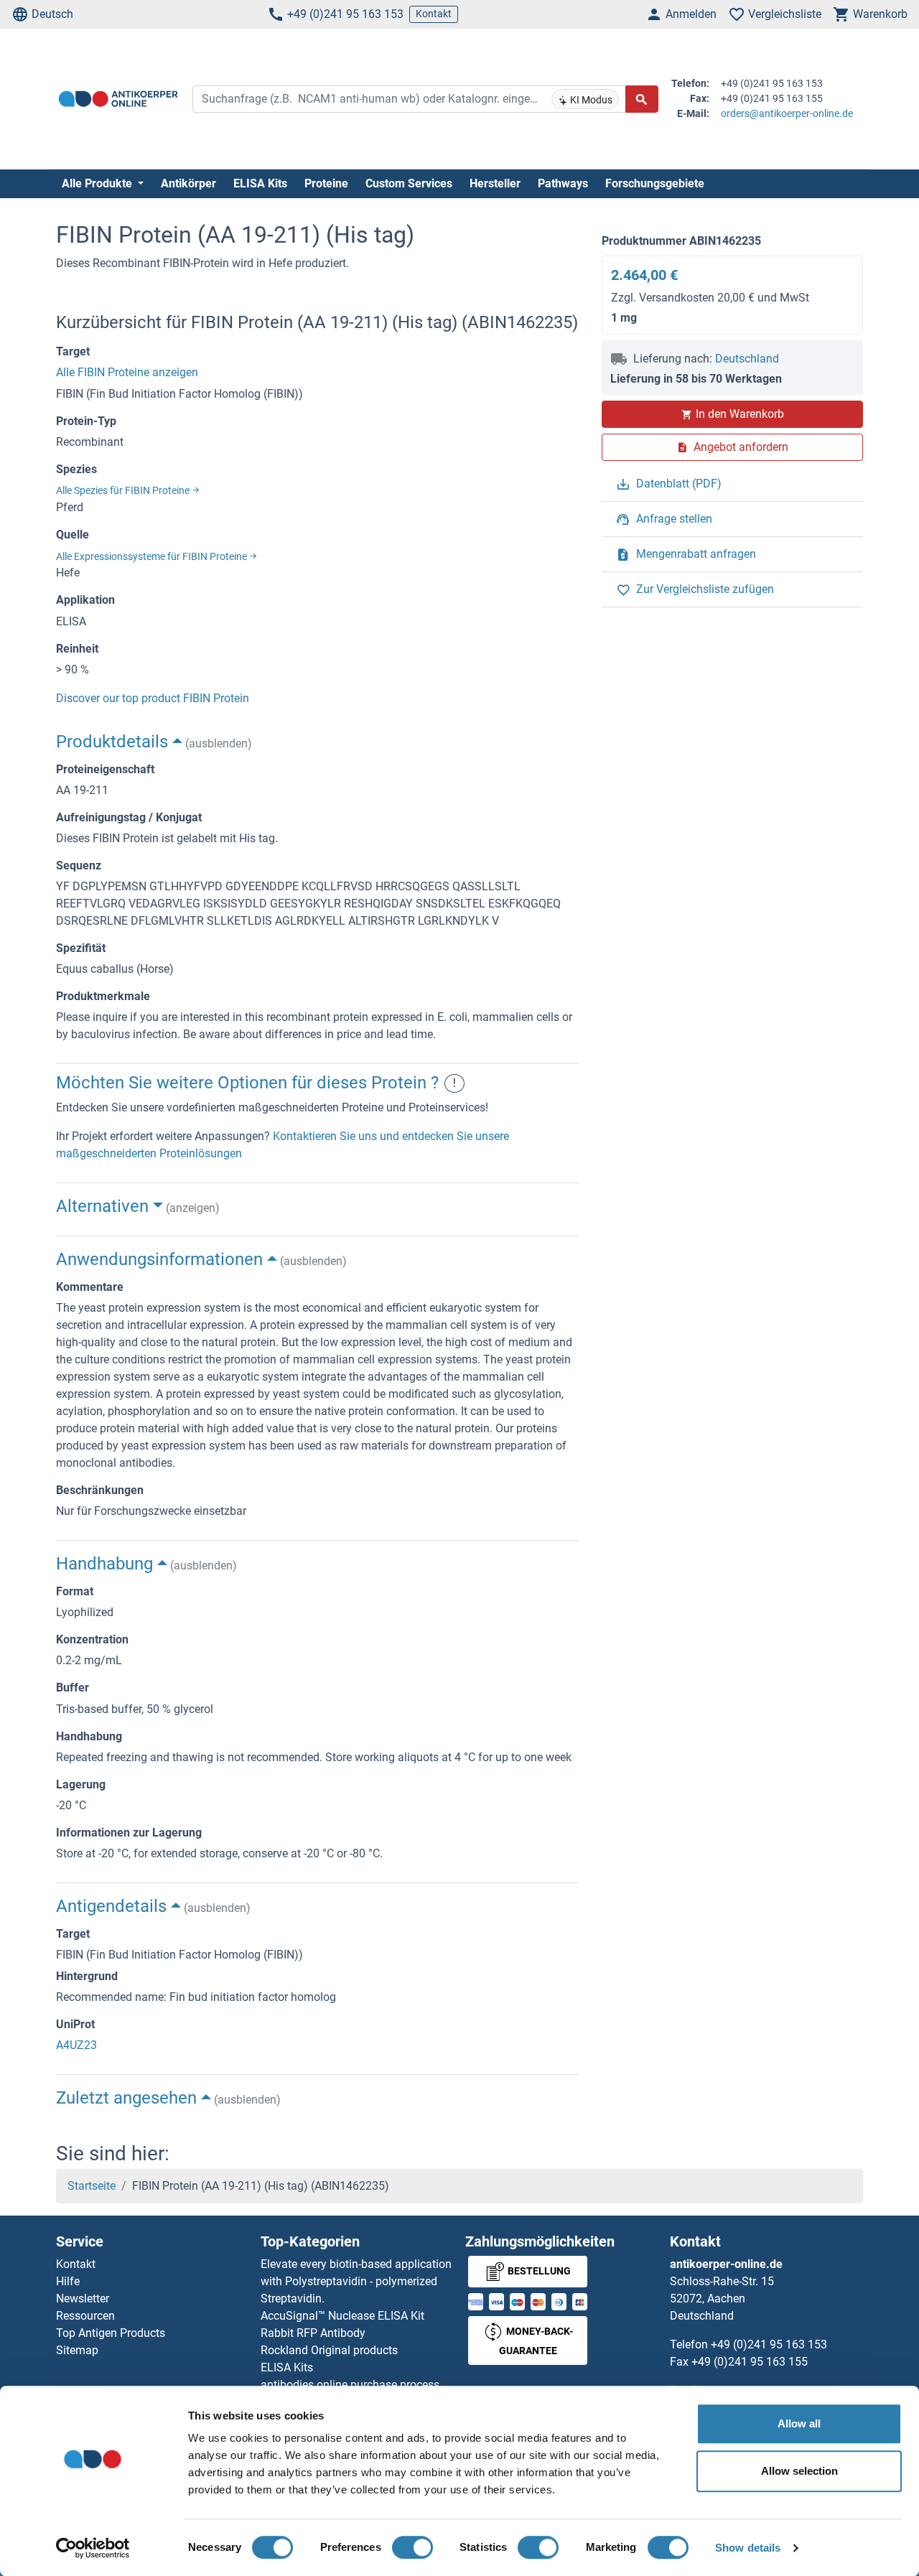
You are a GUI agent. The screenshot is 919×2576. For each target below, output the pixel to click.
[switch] (412, 2547)
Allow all (799, 2423)
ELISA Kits (260, 183)
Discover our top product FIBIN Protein (153, 698)
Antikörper (188, 183)
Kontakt (434, 14)
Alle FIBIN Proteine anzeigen (127, 372)
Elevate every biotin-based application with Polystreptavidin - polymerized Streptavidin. (356, 2281)
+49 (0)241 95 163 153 (345, 14)
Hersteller (495, 183)
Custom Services (409, 183)
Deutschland (747, 359)
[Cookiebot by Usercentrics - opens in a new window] (93, 2548)
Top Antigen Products (111, 2333)
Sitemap (77, 2350)
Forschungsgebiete (655, 183)
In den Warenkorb (740, 414)
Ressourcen (85, 2316)
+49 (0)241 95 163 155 (750, 2362)
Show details (748, 2548)
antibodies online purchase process (350, 2385)
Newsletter (83, 2299)
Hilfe (68, 2281)
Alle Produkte (98, 183)
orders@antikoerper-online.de (787, 113)
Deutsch (52, 14)
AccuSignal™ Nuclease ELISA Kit (342, 2316)
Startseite (92, 2186)
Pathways (563, 183)
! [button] (454, 1083)
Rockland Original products (329, 2350)
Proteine (326, 183)
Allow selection (799, 2471)
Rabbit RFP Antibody (313, 2333)
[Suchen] (642, 99)
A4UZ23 (76, 2045)
